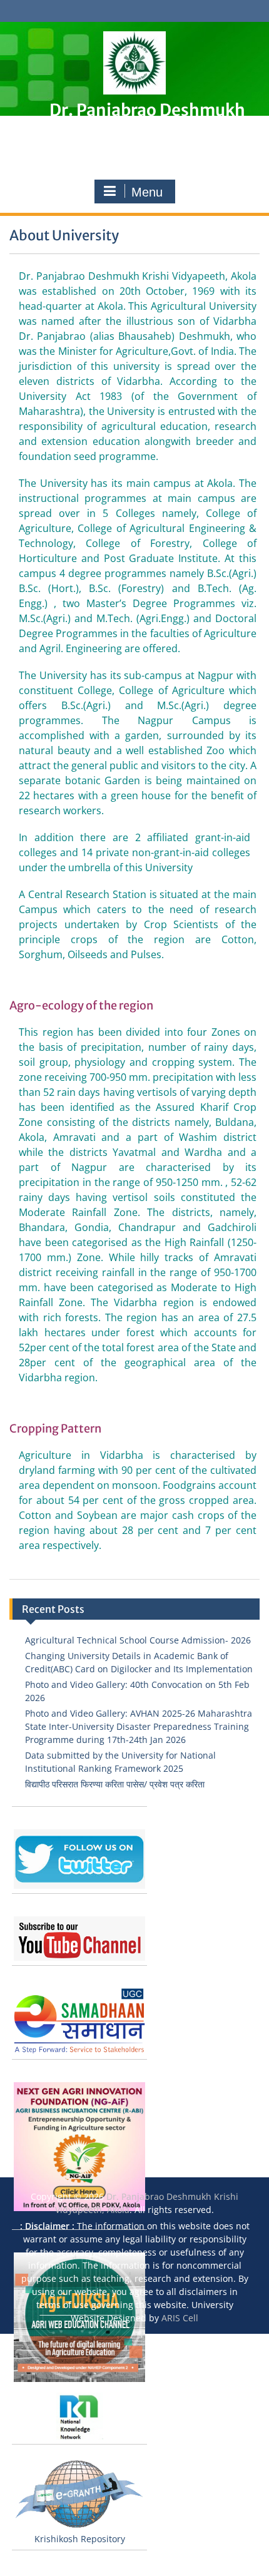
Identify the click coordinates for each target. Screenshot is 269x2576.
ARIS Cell (180, 2318)
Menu (147, 192)
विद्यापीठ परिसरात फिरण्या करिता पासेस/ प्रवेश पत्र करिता (115, 1784)
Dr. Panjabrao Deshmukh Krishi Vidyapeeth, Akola (147, 118)
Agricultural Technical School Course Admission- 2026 (138, 1640)
